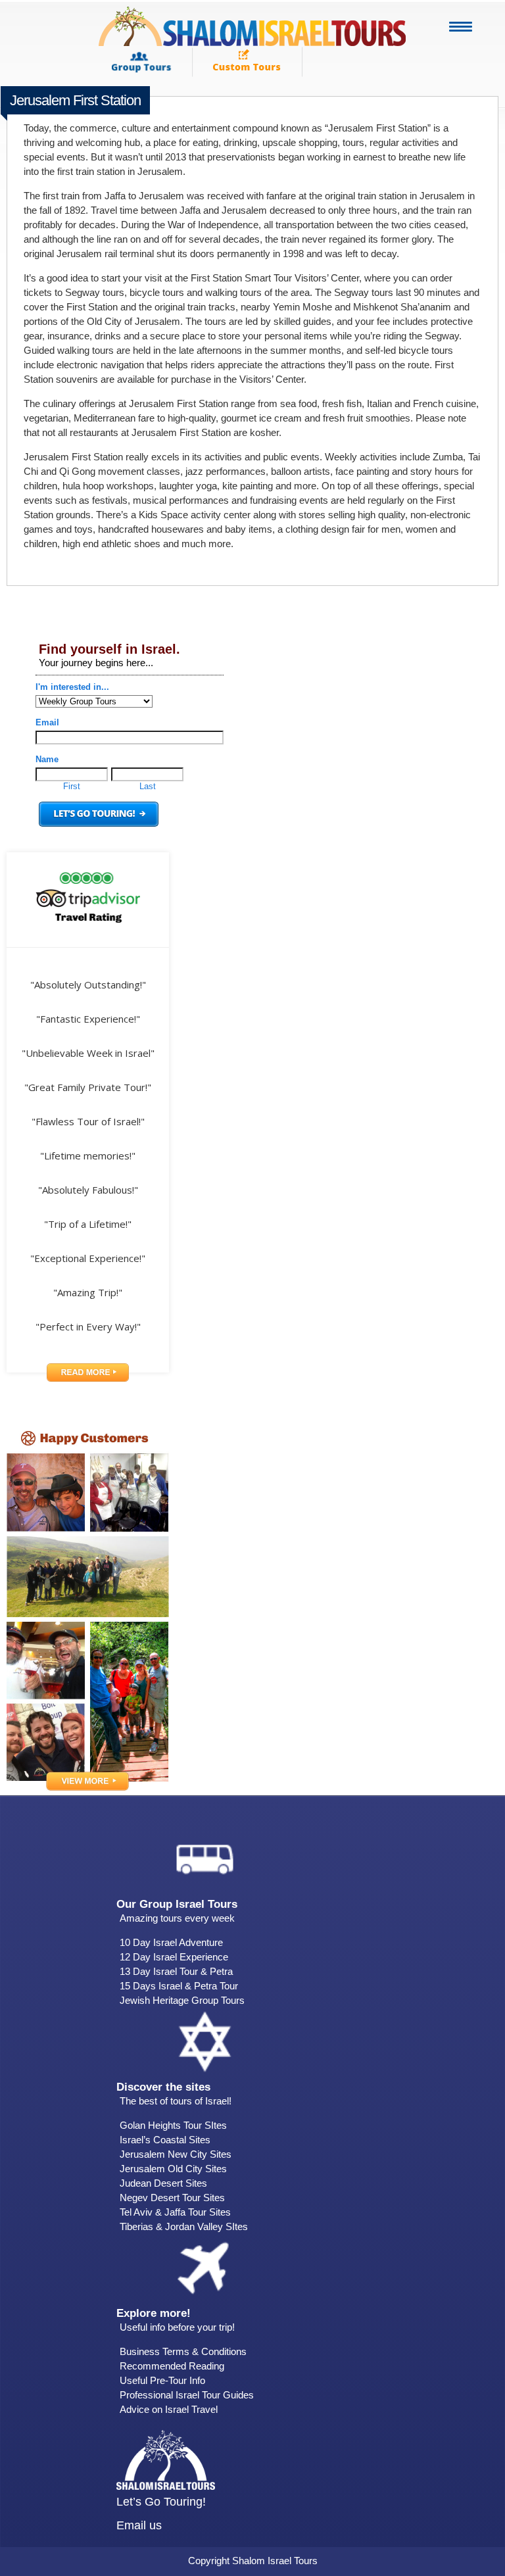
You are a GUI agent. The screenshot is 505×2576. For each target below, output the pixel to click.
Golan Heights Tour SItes (173, 2125)
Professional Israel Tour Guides (187, 2395)
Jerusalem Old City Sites (173, 2169)
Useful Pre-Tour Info (162, 2380)
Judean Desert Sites (163, 2183)
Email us (139, 2525)
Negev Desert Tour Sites (172, 2198)
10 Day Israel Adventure (171, 1942)
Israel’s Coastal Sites (165, 2140)
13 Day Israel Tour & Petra (176, 1971)
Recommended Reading (172, 2366)
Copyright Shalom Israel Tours (253, 2561)
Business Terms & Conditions (183, 2351)
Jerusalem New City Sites (176, 2154)
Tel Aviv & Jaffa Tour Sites (175, 2212)
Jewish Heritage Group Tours (182, 2000)
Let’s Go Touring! (161, 2502)
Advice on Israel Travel (169, 2409)
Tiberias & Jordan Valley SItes (184, 2226)
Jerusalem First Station (75, 100)
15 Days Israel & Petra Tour (179, 1986)
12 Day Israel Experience (174, 1957)
